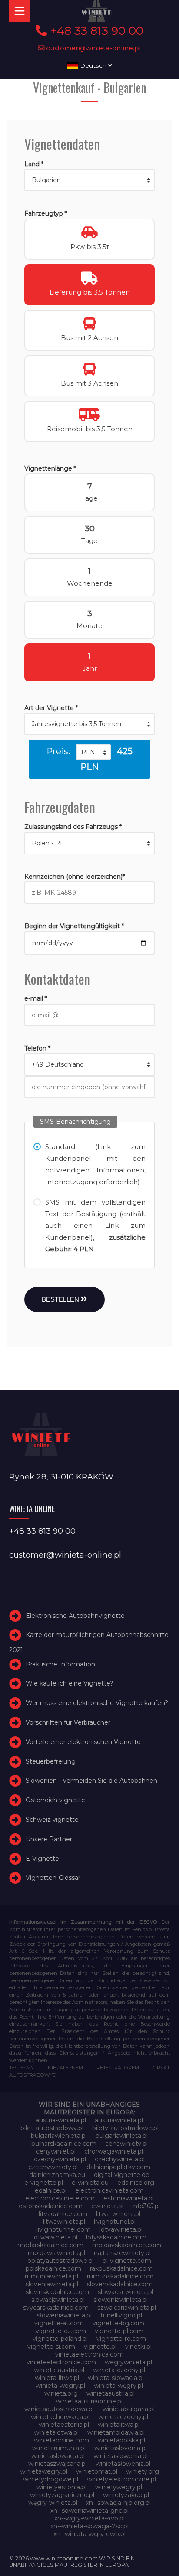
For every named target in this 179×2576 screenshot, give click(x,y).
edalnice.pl (51, 2190)
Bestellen (61, 1299)
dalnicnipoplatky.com (118, 2167)
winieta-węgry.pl (118, 2386)
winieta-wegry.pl (60, 2386)
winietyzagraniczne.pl (62, 2495)
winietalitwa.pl (119, 2425)
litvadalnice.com (63, 2214)
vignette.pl (100, 2347)
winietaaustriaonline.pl (89, 2401)
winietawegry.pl (44, 2471)
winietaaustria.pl (111, 2393)
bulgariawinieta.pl (122, 2136)
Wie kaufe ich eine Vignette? (70, 1683)
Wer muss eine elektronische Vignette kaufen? (97, 1703)
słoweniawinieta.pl (64, 2315)
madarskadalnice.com (50, 2245)
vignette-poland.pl (60, 2339)
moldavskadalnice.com (127, 2245)
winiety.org (143, 2471)
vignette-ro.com (121, 2339)
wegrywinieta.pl (128, 2362)
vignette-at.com (59, 2323)
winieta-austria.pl (59, 2370)
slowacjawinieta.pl (58, 2300)
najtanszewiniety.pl (122, 2253)
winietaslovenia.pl (121, 2448)
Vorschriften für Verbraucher (68, 1722)
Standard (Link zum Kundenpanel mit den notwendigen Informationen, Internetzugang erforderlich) (95, 1164)
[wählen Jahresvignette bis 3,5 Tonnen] (89, 724)
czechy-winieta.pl (60, 2159)
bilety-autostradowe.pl (125, 2128)
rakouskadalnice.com (121, 2268)
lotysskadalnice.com (116, 2237)
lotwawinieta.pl (55, 2237)
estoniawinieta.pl (129, 2198)
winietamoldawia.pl (116, 2432)
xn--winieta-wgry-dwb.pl (89, 2534)
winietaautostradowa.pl (59, 2409)
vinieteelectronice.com (61, 2362)
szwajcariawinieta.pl (127, 2308)
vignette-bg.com (118, 2323)
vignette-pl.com (119, 2331)
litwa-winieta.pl (118, 2214)
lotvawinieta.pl (121, 2229)
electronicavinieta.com (109, 2190)
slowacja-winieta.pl (126, 2292)
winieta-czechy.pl (119, 2370)
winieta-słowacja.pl (116, 2378)
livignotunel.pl (115, 2222)
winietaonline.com (61, 2440)
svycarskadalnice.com (56, 2308)
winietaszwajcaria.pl (58, 2464)
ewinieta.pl (107, 2206)
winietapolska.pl (121, 2440)
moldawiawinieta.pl (56, 2253)
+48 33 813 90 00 (95, 31)
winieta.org (61, 2393)
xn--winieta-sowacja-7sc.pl (89, 2526)
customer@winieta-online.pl (93, 48)
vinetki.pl (138, 2347)
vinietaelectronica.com (89, 2354)
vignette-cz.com (61, 2331)
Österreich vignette (55, 1800)
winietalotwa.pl (56, 2432)
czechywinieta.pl (120, 2159)
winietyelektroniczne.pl (121, 2479)
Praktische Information (60, 1664)
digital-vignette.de (122, 2175)
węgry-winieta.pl (53, 2503)
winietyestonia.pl (61, 2487)
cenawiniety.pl (126, 2144)
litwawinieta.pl (64, 2222)
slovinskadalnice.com (57, 2292)
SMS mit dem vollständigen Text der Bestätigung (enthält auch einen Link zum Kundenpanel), (95, 1226)
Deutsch (93, 65)
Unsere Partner (49, 1839)
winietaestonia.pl (64, 2425)
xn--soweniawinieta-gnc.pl (89, 2511)
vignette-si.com (51, 2347)
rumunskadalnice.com (120, 2276)
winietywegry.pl (119, 2487)
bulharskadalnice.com (64, 2144)
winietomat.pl (97, 2471)
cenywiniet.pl (56, 2151)
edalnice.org (136, 2183)
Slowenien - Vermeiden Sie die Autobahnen (91, 1781)
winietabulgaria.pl (129, 2409)
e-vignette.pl (44, 2183)
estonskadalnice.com (51, 2206)
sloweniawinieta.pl (121, 2300)
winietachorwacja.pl (60, 2417)
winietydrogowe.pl (51, 2479)
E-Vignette (42, 1859)
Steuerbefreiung (51, 1761)
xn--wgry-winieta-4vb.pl (89, 2518)
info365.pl (146, 2206)
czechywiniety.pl (53, 2167)
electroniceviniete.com (60, 2198)
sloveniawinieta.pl (52, 2284)
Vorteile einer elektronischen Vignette (83, 1742)
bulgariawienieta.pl (59, 2136)
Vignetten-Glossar (53, 1878)
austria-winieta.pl (61, 2120)
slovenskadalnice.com (120, 2284)
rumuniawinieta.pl (51, 2276)
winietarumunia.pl (59, 2448)
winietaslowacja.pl (58, 2456)
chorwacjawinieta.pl (114, 2151)
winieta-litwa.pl (57, 2378)
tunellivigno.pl (121, 2315)
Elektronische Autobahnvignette (75, 1616)
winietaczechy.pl (123, 2417)
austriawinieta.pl (119, 2120)
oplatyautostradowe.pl (61, 2261)
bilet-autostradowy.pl (52, 2128)
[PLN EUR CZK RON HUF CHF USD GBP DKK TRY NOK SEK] (93, 752)
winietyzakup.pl (126, 2495)
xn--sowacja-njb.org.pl (118, 2503)
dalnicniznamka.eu (57, 2175)
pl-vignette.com (127, 2261)
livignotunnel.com (64, 2229)
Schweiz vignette (52, 1820)
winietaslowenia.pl (121, 2456)
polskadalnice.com (53, 2268)
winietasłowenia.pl (123, 2464)
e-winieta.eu (90, 2183)
